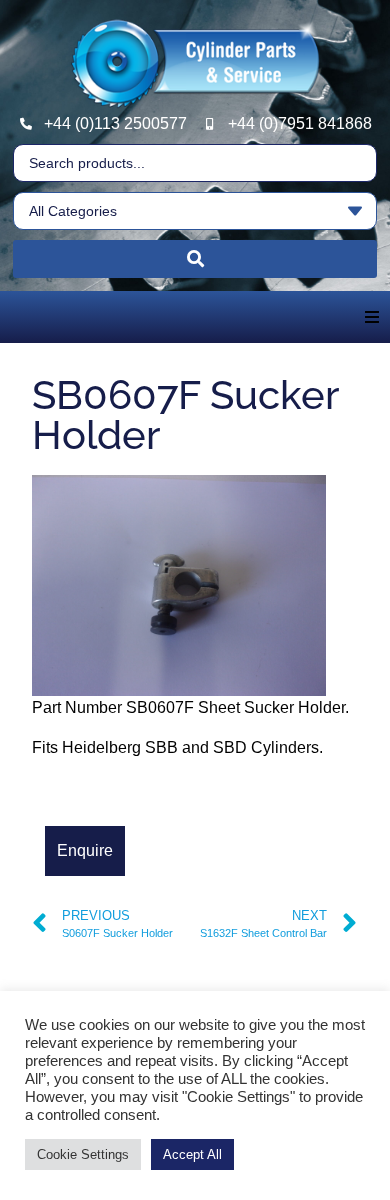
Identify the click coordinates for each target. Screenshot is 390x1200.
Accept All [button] (192, 1154)
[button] (372, 317)
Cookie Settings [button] (83, 1154)
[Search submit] (195, 259)
